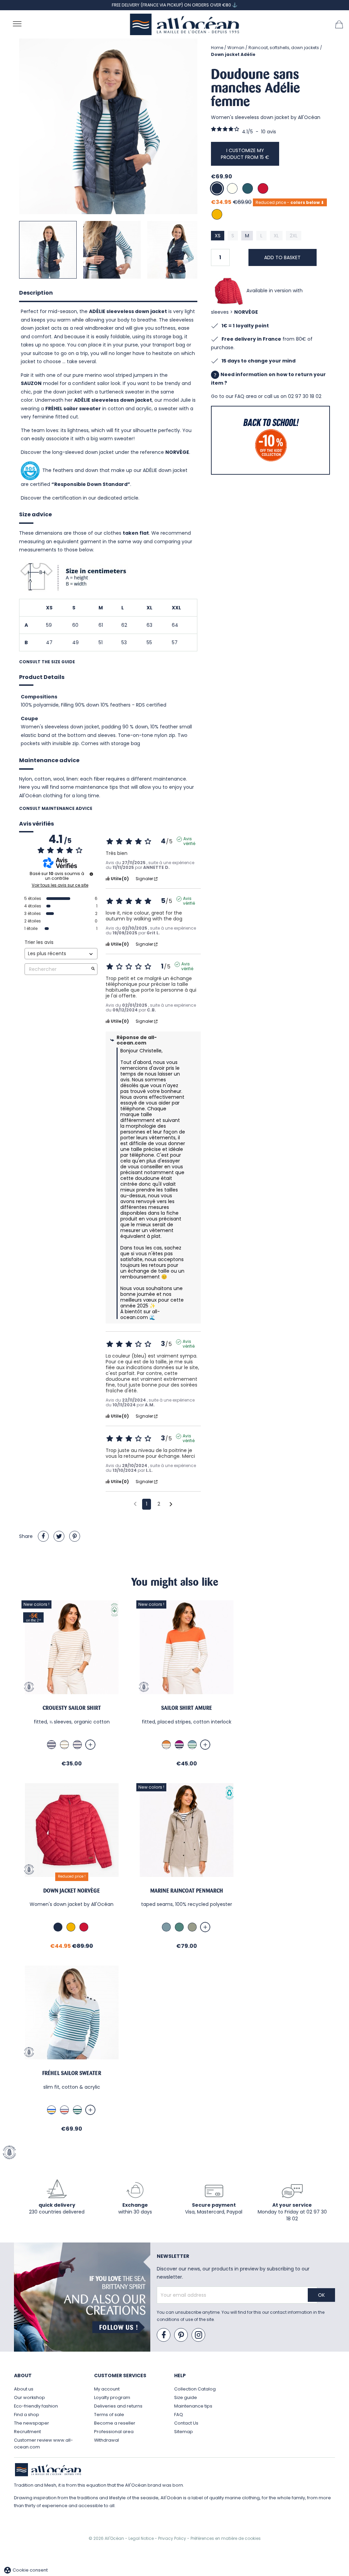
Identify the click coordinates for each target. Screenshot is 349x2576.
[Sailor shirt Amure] (187, 1647)
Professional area (114, 2432)
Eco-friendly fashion (36, 2406)
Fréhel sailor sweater (72, 2073)
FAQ (179, 2415)
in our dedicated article (111, 498)
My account (107, 2389)
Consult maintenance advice (56, 808)
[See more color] (90, 1745)
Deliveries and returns (118, 2406)
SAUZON (31, 383)
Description (36, 293)
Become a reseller (115, 2423)
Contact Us (186, 2423)
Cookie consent (26, 2570)
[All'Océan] (185, 24)
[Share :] (43, 1536)
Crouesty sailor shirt (72, 1708)
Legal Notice (142, 2538)
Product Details (42, 677)
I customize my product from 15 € (245, 154)
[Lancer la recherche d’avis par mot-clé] (93, 969)
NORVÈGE (246, 312)
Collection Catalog (195, 2389)
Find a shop (27, 2415)
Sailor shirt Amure (187, 1708)
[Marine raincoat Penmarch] (187, 1830)
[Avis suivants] (171, 1505)
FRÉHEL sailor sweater (73, 409)
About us (24, 2389)
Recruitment (27, 2432)
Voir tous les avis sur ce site (60, 885)
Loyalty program (112, 2397)
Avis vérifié (189, 839)
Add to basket (282, 257)
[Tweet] (59, 1536)
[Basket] (339, 24)
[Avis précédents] (135, 1504)
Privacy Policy (173, 2538)
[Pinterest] (75, 1536)
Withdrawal (107, 2440)
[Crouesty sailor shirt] (72, 1647)
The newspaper (32, 2423)
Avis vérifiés (36, 824)
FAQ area (246, 396)
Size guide (186, 2397)
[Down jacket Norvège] (72, 1830)
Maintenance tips (193, 2406)
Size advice (35, 514)
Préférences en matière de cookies (226, 2538)
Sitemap (184, 2432)
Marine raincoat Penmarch (187, 1891)
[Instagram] (199, 2335)
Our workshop (29, 2397)
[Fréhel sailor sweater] (72, 2012)
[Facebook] (164, 2335)
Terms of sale (109, 2415)
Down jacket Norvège (72, 1891)
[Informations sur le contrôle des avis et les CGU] (91, 874)
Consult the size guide (47, 662)
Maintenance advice (49, 760)
